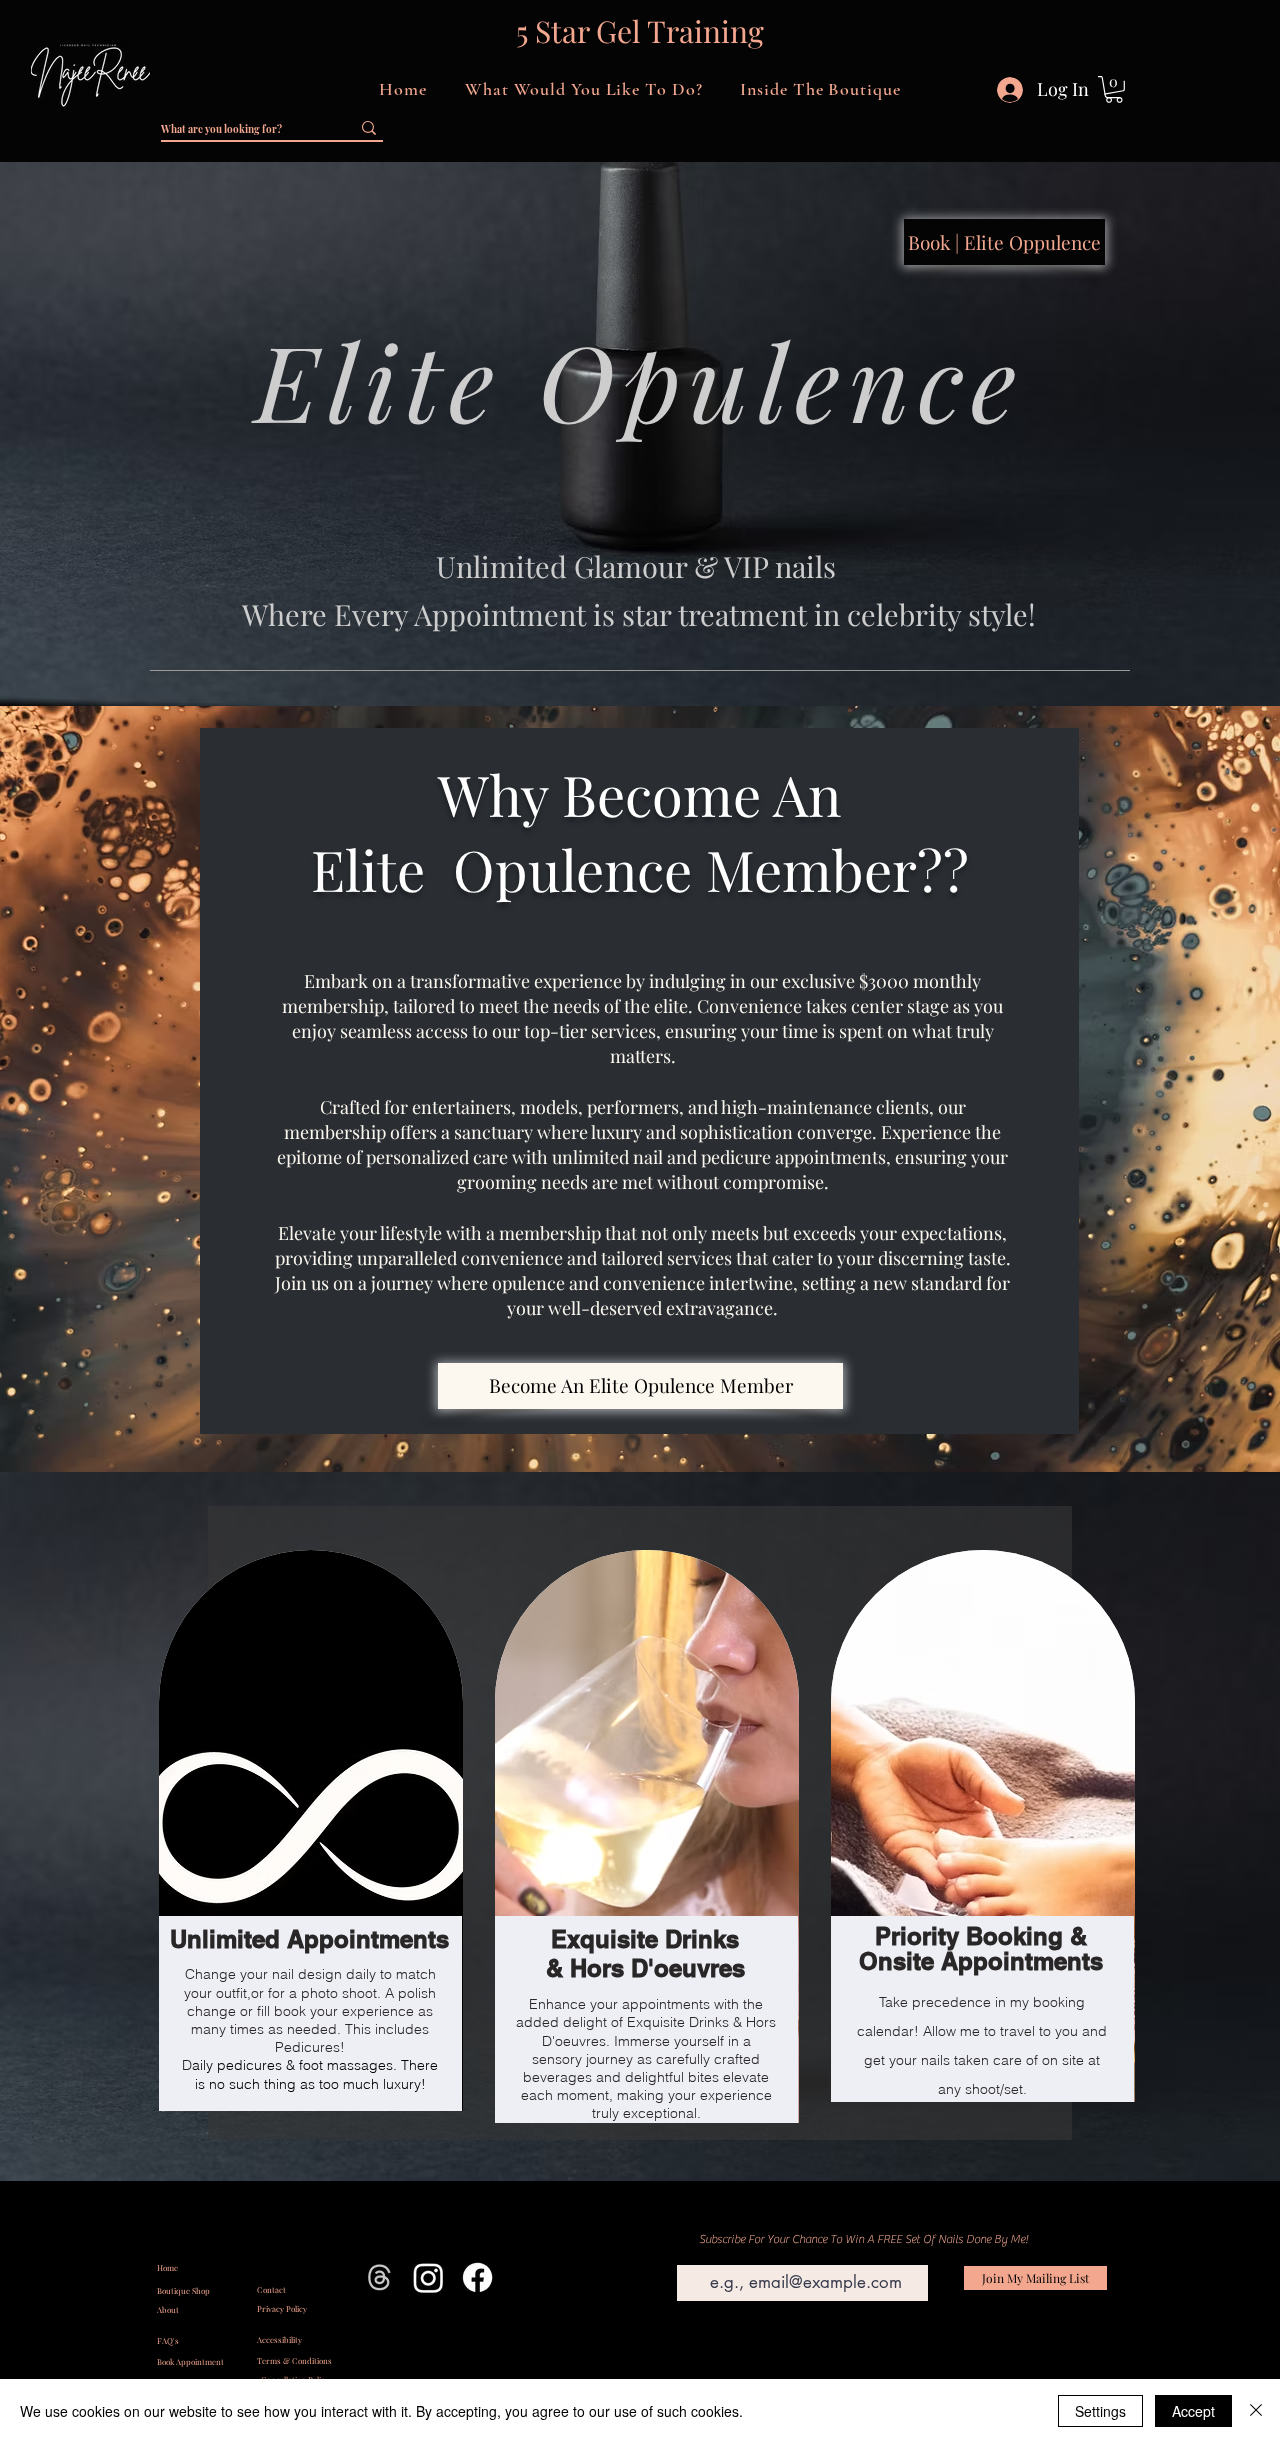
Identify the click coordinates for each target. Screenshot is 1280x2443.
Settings (1100, 2411)
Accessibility (279, 2339)
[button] (583, 89)
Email (685, 2254)
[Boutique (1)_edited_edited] (379, 2277)
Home (167, 2267)
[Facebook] (477, 2277)
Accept (1193, 2411)
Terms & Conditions (294, 2360)
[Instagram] (428, 2277)
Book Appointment (190, 2361)
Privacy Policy (282, 2308)
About (168, 2309)
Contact (271, 2289)
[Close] (1256, 2411)
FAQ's (168, 2340)
